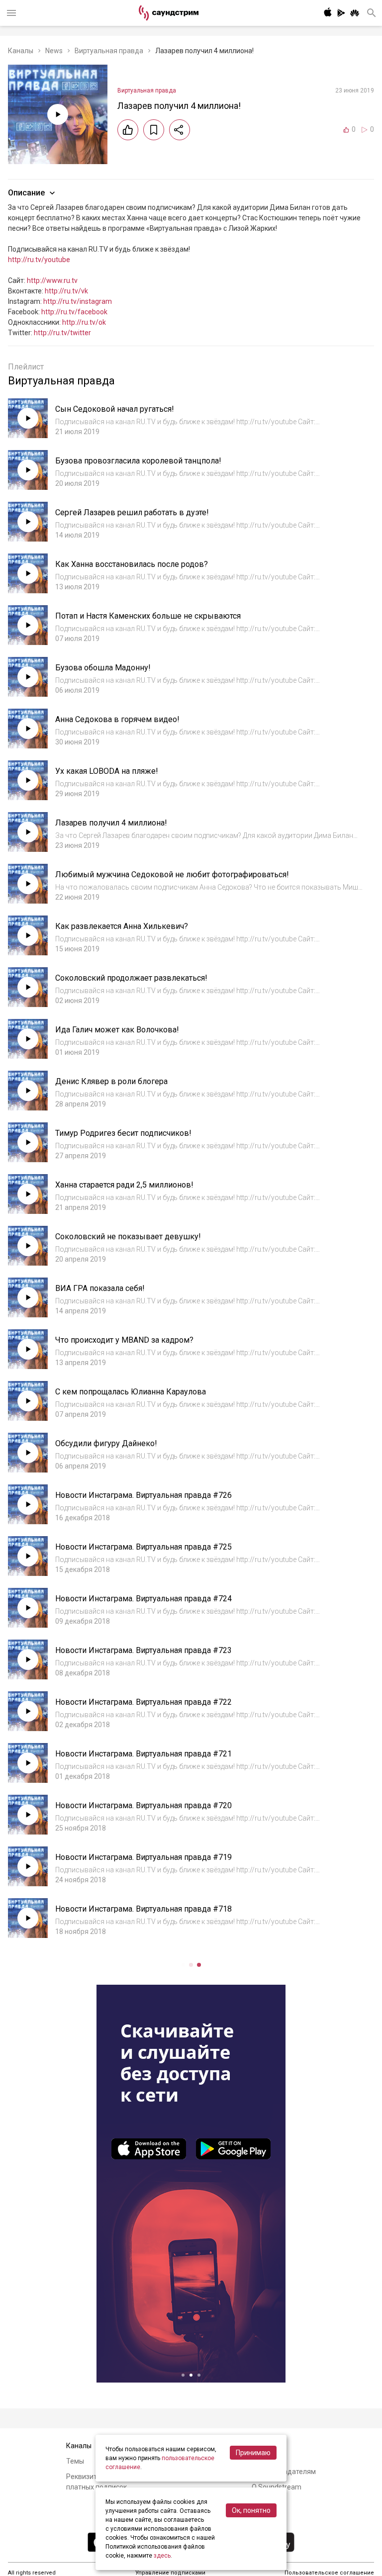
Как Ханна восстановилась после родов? (132, 564)
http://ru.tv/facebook (74, 312)
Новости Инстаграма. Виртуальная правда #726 (143, 1495)
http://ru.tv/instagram (78, 301)
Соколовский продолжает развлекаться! (131, 978)
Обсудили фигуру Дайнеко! (106, 1443)
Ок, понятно (251, 2510)
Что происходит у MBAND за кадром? (124, 1340)
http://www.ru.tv (52, 280)
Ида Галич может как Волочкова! (117, 1030)
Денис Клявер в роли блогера (111, 1081)
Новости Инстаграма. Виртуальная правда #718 (143, 1909)
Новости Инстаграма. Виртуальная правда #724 (143, 1599)
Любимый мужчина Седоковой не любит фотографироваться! (172, 874)
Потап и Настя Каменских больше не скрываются (148, 616)
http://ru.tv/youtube (39, 260)
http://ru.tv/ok (84, 322)
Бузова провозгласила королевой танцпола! (138, 461)
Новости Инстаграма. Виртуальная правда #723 (143, 1650)
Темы (75, 2461)
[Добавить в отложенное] (154, 130)
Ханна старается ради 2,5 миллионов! (124, 1185)
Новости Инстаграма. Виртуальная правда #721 (143, 1754)
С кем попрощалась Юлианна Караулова (131, 1392)
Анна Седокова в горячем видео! (117, 719)
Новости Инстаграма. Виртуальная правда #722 (143, 1702)
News (54, 51)
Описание (26, 193)
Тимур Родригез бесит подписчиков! (123, 1133)
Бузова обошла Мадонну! (103, 668)
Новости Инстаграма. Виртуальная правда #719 (143, 1857)
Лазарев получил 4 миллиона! (111, 823)
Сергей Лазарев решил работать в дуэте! (132, 512)
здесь (162, 2556)
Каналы (21, 51)
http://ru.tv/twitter (62, 333)
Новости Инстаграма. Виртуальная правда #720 (143, 1805)
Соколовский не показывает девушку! (128, 1237)
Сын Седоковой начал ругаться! (115, 409)
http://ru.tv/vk (66, 291)
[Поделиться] (180, 130)
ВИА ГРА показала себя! (100, 1288)
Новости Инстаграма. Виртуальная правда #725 (143, 1547)
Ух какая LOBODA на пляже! (107, 771)
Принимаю (253, 2453)
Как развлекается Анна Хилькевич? (122, 926)
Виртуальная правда (109, 51)
